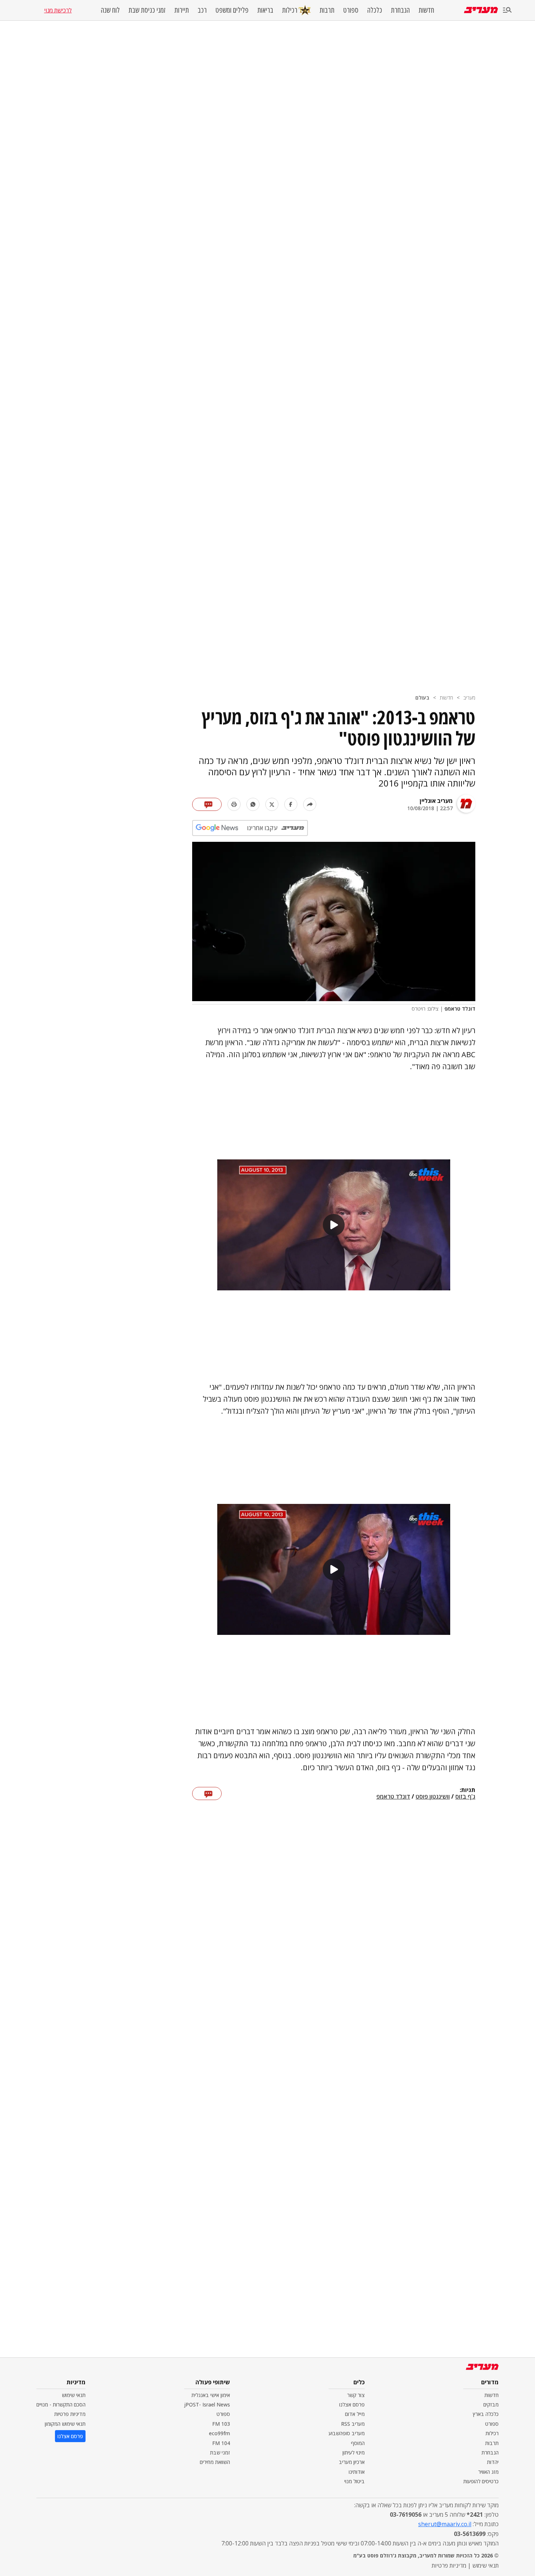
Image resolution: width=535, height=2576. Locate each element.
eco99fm (219, 2433)
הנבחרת (400, 10)
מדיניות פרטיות (70, 2414)
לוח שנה (110, 10)
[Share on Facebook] (291, 804)
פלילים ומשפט (232, 10)
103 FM (221, 2424)
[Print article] (234, 804)
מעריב (469, 698)
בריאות (265, 10)
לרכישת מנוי (58, 10)
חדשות (426, 10)
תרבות (327, 10)
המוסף (358, 2443)
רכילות (290, 10)
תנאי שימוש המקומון (65, 2424)
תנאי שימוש (74, 2395)
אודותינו (357, 2472)
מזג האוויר (488, 2472)
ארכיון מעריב (352, 2462)
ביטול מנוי (354, 2481)
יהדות (493, 2462)
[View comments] (207, 804)
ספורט (351, 10)
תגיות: (467, 1790)
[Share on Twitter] (272, 804)
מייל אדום (355, 2414)
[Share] (310, 804)
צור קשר (356, 2395)
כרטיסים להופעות (481, 2481)
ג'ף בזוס (465, 1797)
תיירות (182, 10)
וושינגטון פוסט (433, 1797)
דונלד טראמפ (393, 1797)
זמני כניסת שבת (147, 10)
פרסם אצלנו (352, 2404)
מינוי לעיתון (354, 2452)
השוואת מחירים (215, 2462)
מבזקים (491, 2404)
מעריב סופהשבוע (347, 2433)
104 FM (221, 2443)
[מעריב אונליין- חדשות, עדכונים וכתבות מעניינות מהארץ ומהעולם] (481, 10)
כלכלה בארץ (486, 2414)
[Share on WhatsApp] (253, 804)
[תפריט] (507, 10)
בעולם (422, 698)
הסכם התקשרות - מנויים (61, 2404)
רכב (202, 10)
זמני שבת (220, 2452)
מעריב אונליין (436, 801)
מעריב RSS (353, 2424)
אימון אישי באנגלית (211, 2395)
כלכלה (375, 10)
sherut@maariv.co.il (445, 2524)
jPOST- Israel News (207, 2404)
